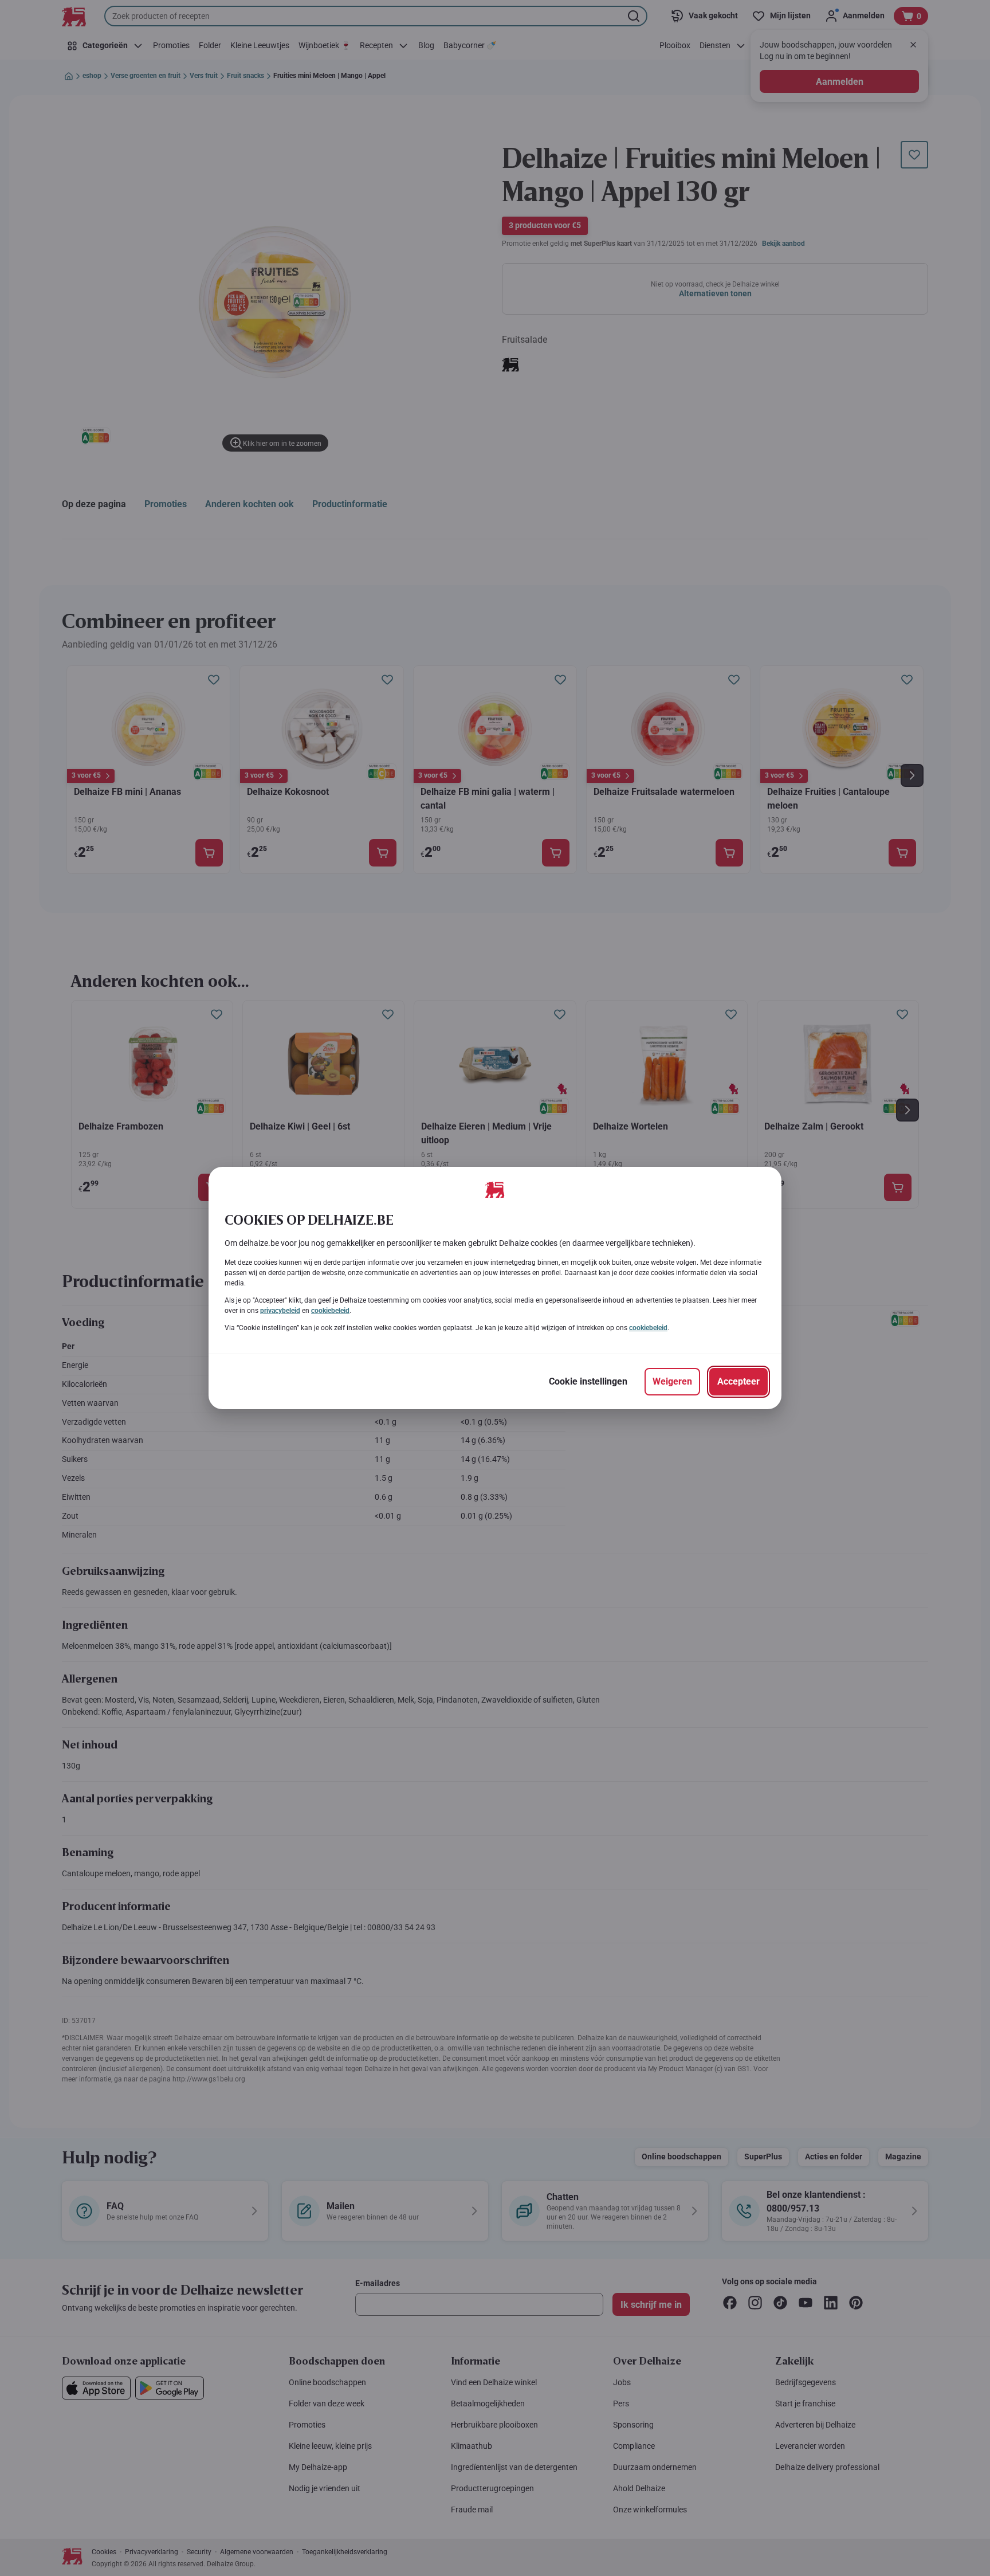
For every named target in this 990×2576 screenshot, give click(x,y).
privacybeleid (280, 1311)
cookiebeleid (330, 1311)
